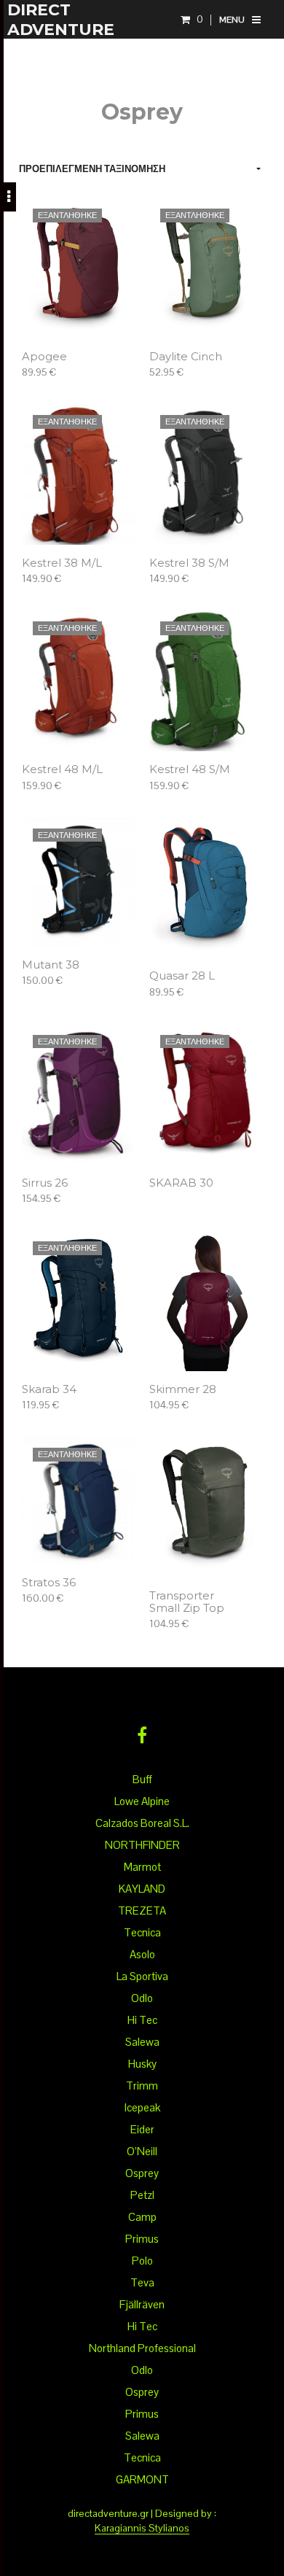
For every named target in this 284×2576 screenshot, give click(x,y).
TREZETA (142, 1910)
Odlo (142, 1998)
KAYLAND (142, 1889)
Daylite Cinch (186, 357)
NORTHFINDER (142, 1845)
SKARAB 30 (181, 1183)
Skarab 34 (49, 1390)
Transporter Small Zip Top (187, 1602)
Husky (142, 2064)
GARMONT (142, 2479)
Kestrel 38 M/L (62, 563)
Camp (142, 2217)
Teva (142, 2282)
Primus (142, 2239)
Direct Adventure (61, 20)
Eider (142, 2129)
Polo (142, 2261)
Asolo (142, 1954)
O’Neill (142, 2151)
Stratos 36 (49, 1583)
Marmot (142, 1867)
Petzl (142, 2195)
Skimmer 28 (183, 1390)
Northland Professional (142, 2348)
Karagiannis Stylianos (142, 2529)
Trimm (142, 2086)
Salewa (142, 2042)
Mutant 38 (51, 965)
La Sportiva (142, 1976)
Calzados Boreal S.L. (142, 1823)
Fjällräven (142, 2304)
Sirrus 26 (45, 1183)
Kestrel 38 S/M (189, 563)
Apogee (44, 357)
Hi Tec (142, 2020)
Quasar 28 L (182, 976)
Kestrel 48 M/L (62, 770)
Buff (142, 1779)
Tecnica (142, 1932)
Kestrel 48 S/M (190, 770)
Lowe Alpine (142, 1801)
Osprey (142, 2173)
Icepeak (142, 2107)
